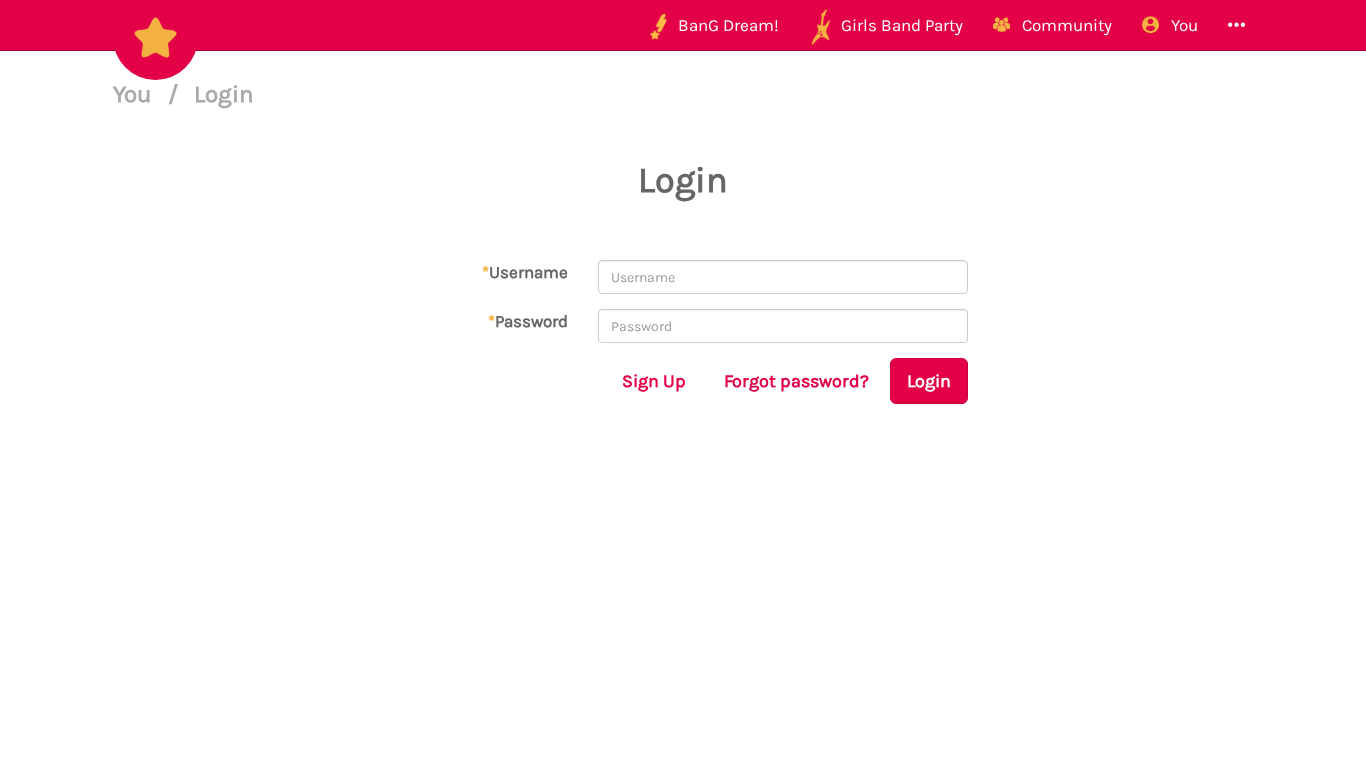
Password (528, 321)
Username (525, 272)
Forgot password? (796, 381)
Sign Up (654, 381)
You (135, 94)
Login (929, 381)
